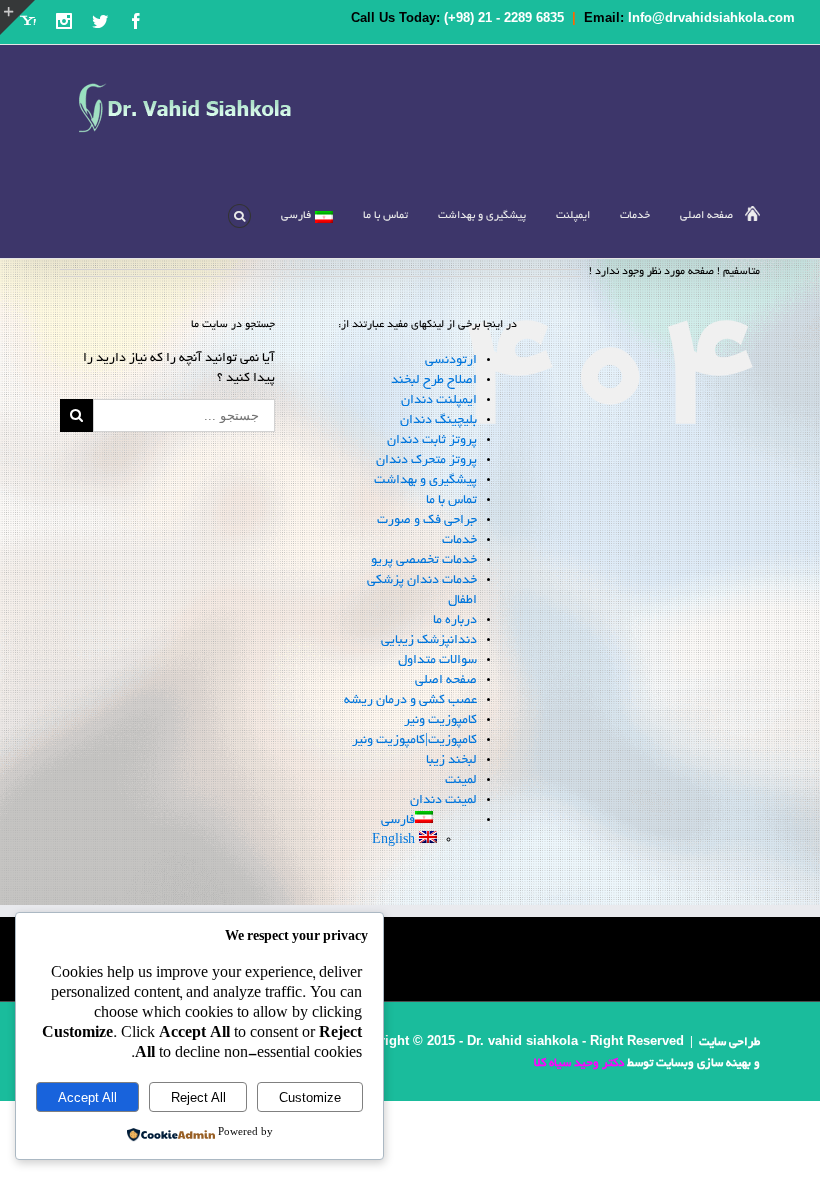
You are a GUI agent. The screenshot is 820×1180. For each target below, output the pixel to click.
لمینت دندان (443, 801)
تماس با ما (385, 216)
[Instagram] (64, 21)
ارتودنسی (451, 361)
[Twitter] (100, 21)
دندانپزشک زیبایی (429, 641)
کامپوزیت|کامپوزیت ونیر (414, 741)
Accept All (87, 1097)
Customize (310, 1097)
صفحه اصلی (706, 216)
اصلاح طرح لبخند (434, 381)
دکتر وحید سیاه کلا (579, 1063)
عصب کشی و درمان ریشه (410, 701)
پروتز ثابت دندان (432, 441)
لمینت (461, 781)
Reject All (198, 1097)
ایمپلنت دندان (439, 401)
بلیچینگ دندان (438, 421)
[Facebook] (136, 21)
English (393, 841)
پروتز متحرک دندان (426, 461)
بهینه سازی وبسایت (703, 1063)
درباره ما (455, 621)
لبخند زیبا (450, 761)
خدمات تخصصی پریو (424, 561)
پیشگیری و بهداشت (482, 216)
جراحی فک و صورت (427, 521)
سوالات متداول (437, 661)
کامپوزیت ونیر (440, 721)
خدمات (459, 541)
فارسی (296, 216)
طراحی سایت (729, 1042)
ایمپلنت (573, 216)
